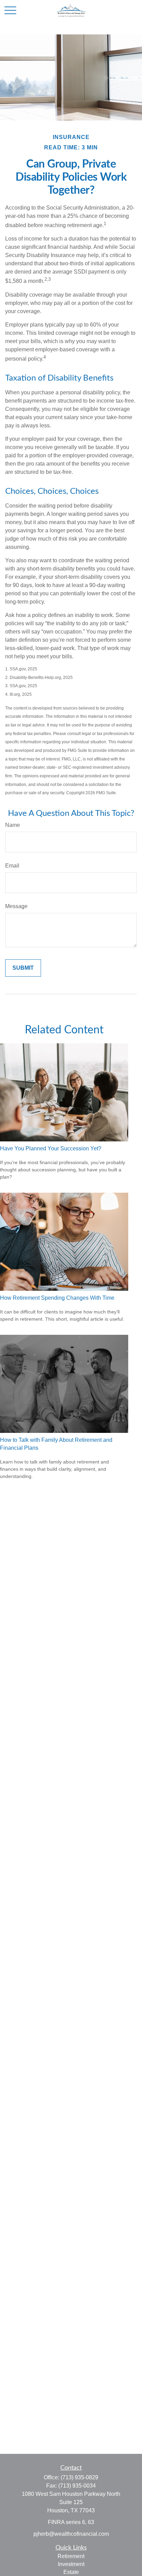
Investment (71, 2564)
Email (12, 866)
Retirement (71, 2556)
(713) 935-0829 (79, 2477)
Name (13, 825)
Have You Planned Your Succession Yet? (51, 1148)
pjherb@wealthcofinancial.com (71, 2534)
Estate (71, 2572)
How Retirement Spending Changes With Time (57, 1298)
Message (16, 906)
